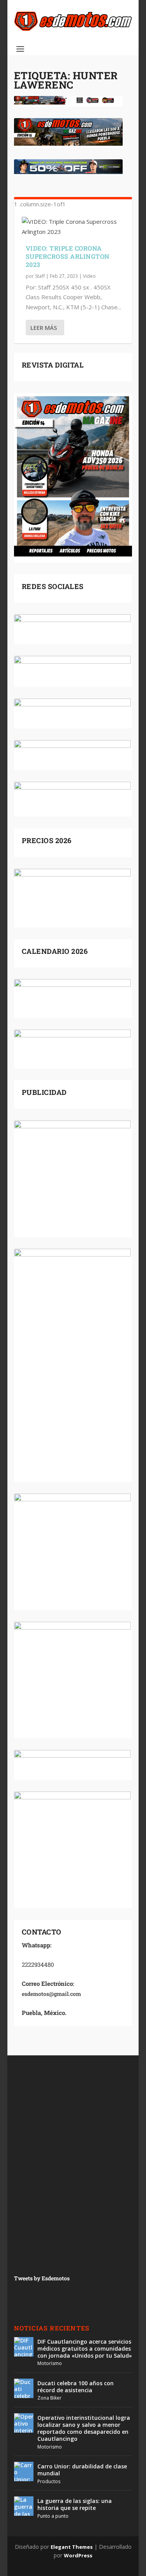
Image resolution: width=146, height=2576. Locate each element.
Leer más (44, 328)
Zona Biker (49, 2398)
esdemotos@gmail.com (51, 1994)
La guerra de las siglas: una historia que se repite (75, 2504)
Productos (49, 2481)
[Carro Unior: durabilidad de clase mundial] (24, 2471)
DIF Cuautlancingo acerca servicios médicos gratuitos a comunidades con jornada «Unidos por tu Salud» (85, 2349)
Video (89, 276)
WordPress (78, 2555)
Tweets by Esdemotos (42, 2278)
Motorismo (50, 2363)
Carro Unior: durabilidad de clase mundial (82, 2470)
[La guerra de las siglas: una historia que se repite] (24, 2506)
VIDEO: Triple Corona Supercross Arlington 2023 (68, 256)
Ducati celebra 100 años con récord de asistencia (76, 2387)
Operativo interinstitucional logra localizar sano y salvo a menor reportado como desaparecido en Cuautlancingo (84, 2428)
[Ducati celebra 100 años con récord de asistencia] (24, 2388)
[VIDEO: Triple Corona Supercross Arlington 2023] (73, 227)
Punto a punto (53, 2516)
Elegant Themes (72, 2547)
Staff (40, 276)
